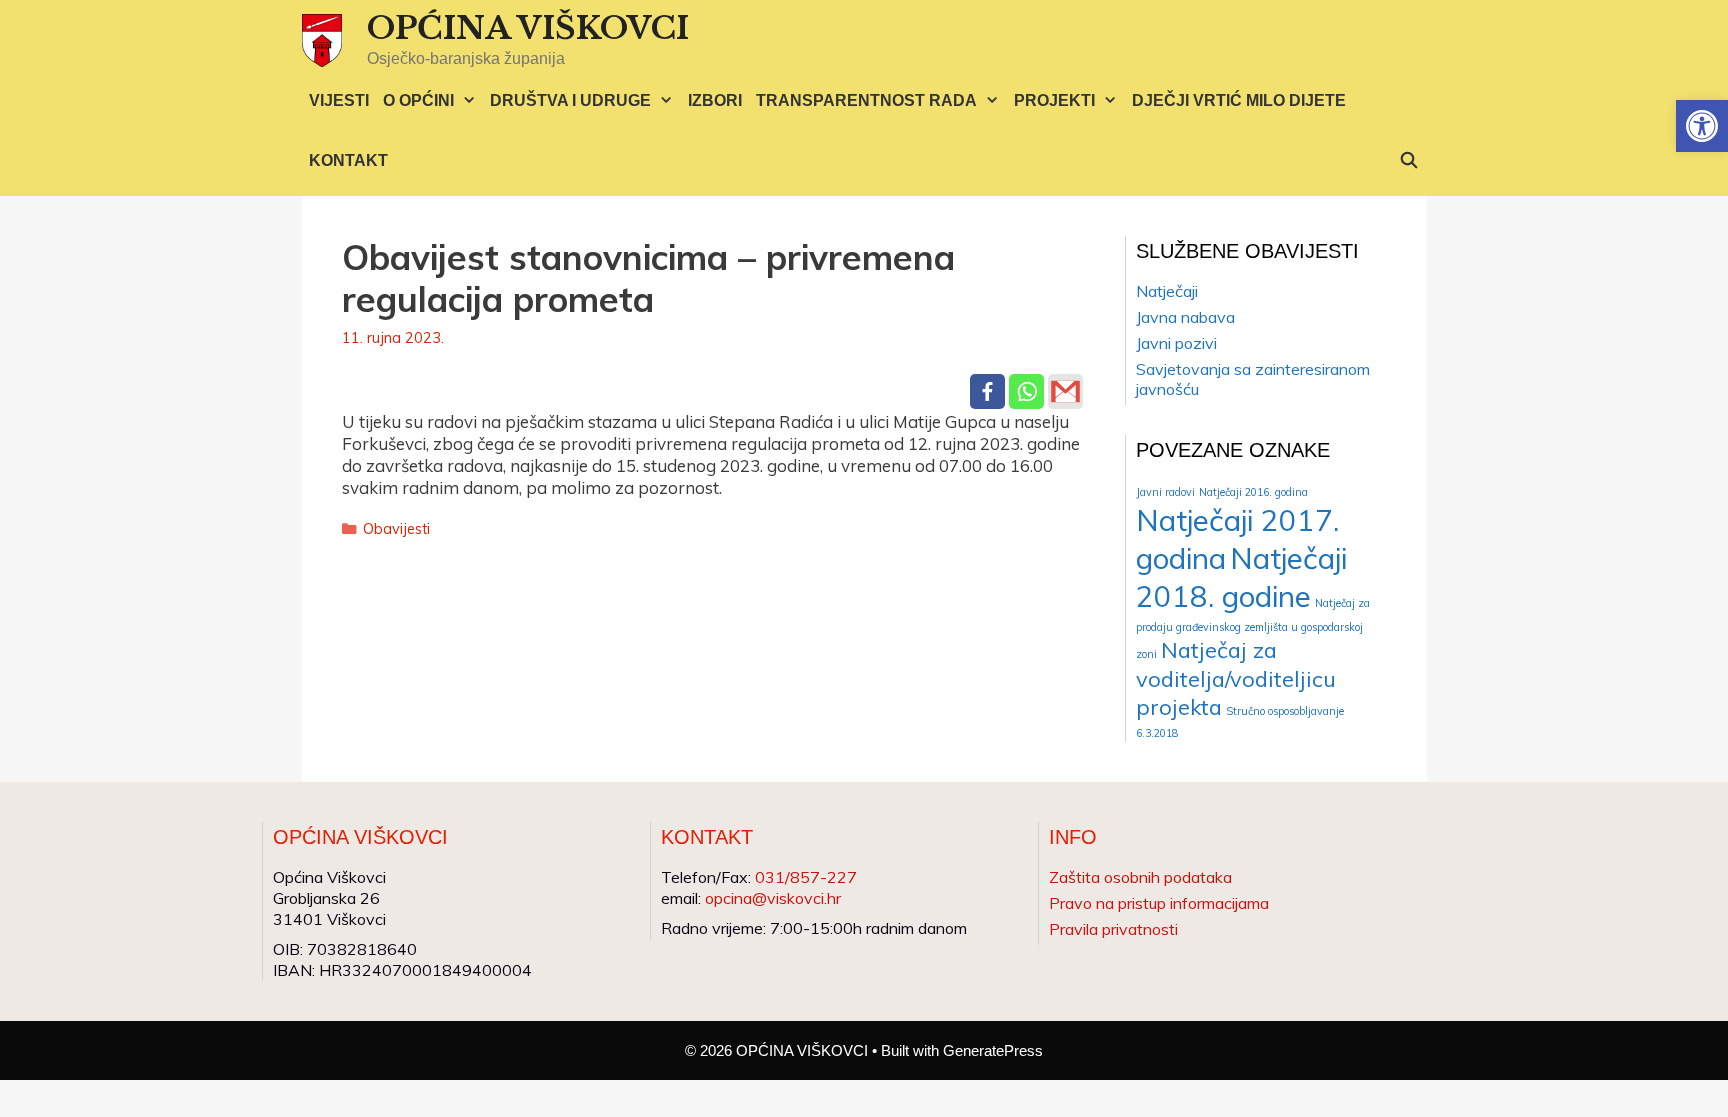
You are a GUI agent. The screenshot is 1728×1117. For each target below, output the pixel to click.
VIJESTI (339, 100)
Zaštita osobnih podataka (1140, 877)
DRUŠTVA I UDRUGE (570, 100)
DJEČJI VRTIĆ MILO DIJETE (1239, 100)
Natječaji (1167, 291)
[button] (1702, 126)
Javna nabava (1185, 317)
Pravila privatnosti (1113, 929)
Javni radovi (1165, 492)
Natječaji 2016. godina (1253, 492)
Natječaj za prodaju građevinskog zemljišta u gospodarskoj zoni (1253, 628)
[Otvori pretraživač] (1409, 161)
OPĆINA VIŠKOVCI (528, 28)
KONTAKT (348, 160)
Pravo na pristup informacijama (1159, 903)
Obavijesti (396, 528)
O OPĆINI (418, 100)
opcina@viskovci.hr (773, 898)
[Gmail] (1065, 391)
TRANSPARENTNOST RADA (866, 100)
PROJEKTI (1054, 100)
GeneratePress (993, 1050)
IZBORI (715, 100)
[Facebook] (987, 391)
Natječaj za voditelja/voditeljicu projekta (1236, 678)
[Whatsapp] (1026, 391)
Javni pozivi (1176, 343)
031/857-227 (806, 877)
